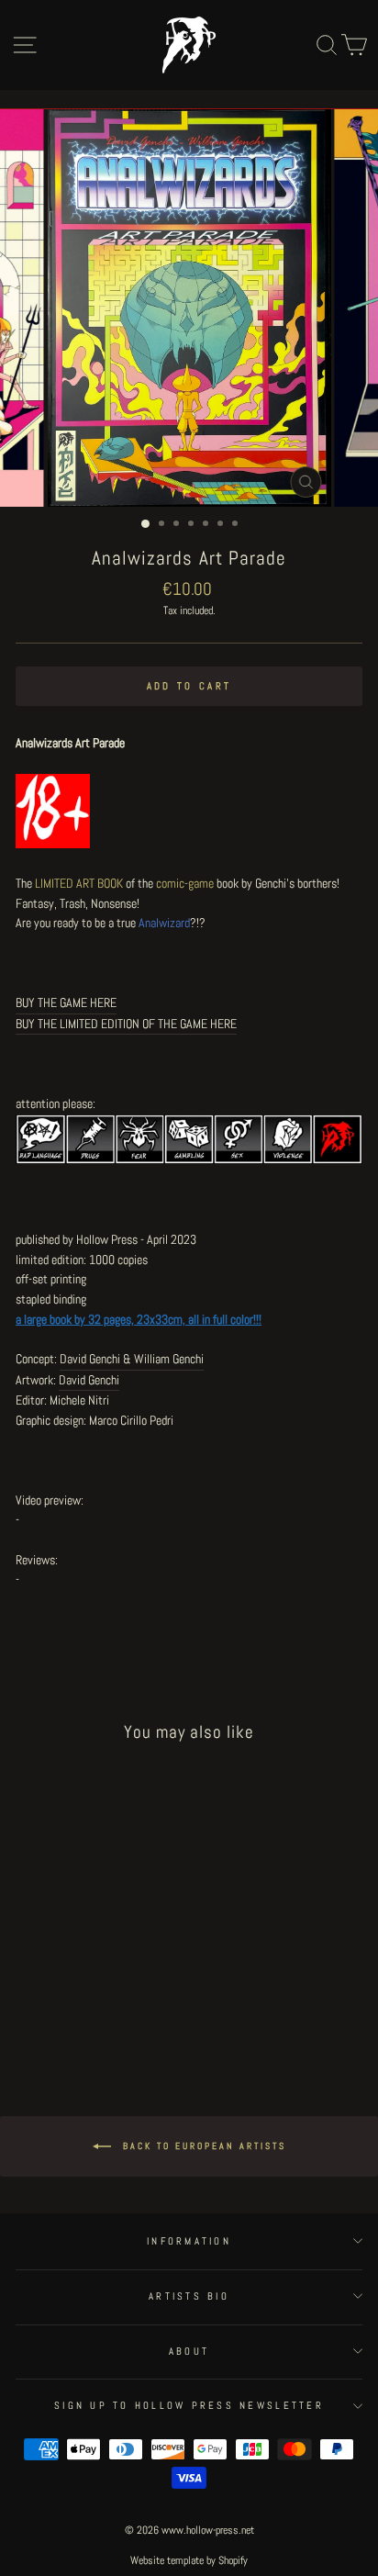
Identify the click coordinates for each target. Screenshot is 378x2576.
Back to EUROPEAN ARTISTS (202, 2145)
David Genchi (89, 1380)
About (189, 2351)
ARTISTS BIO (189, 2296)
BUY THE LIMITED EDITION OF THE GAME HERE (126, 1024)
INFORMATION (189, 2241)
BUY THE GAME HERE (66, 1002)
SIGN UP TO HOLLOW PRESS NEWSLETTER (189, 2405)
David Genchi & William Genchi (132, 1359)
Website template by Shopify (189, 2560)
